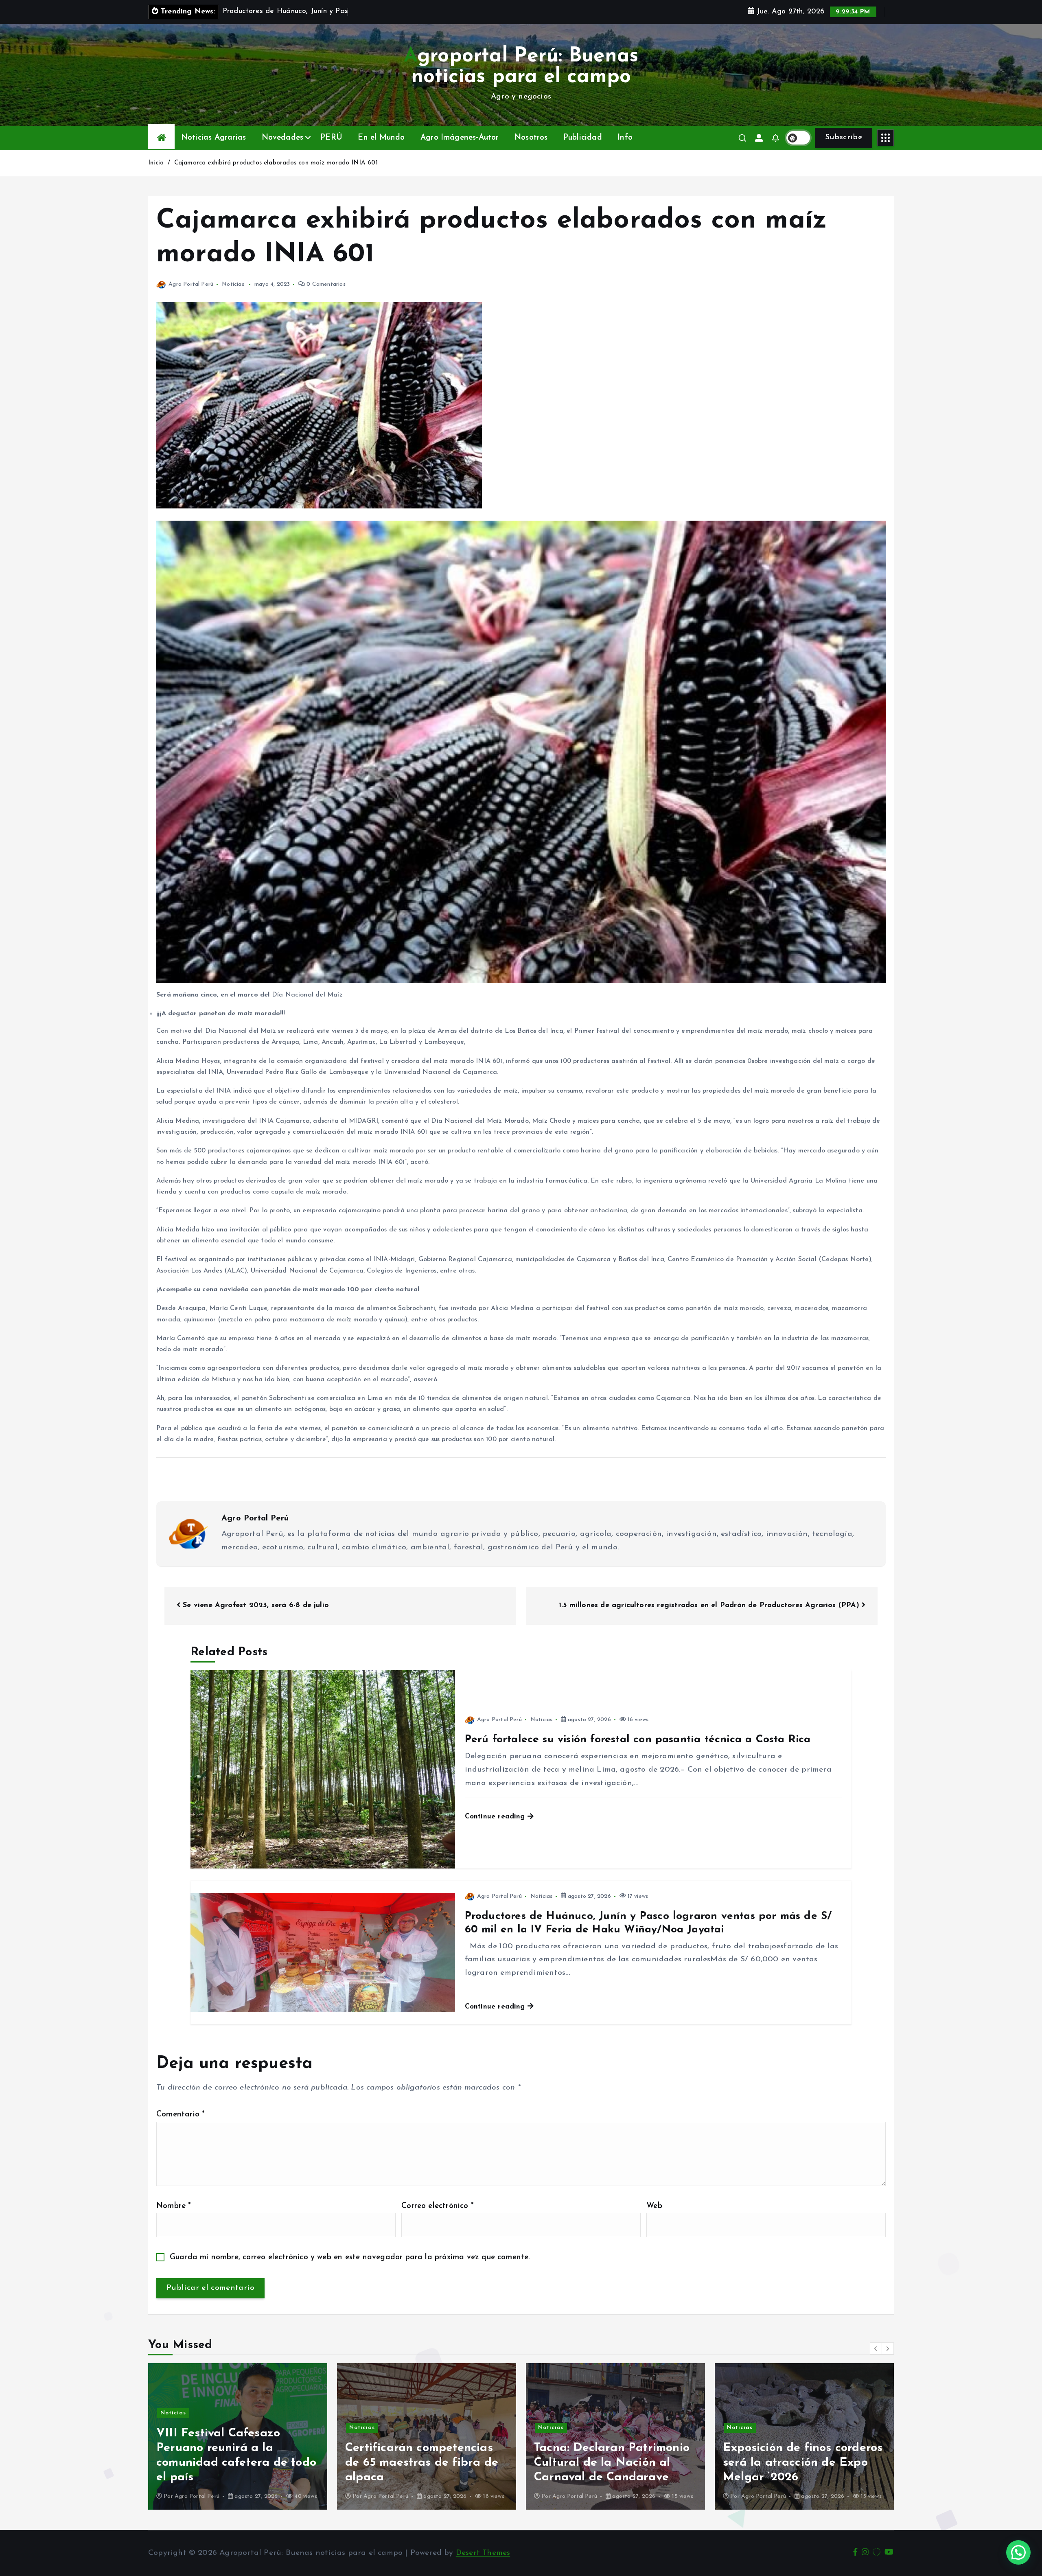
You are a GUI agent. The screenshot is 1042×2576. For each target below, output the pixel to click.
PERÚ (331, 138)
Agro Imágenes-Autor (460, 138)
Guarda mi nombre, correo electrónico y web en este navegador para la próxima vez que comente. (350, 2257)
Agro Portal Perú (191, 284)
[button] (876, 2348)
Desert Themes (483, 2553)
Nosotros (531, 138)
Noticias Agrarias (213, 138)
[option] (238, 2436)
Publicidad (583, 138)
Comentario (181, 2115)
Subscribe (844, 137)
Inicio (156, 163)
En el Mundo (381, 138)
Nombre (174, 2206)
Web (654, 2206)
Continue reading (496, 1817)
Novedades (283, 138)
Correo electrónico (438, 2206)
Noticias (233, 284)
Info (625, 138)
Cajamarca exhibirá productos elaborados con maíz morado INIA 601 (276, 163)
